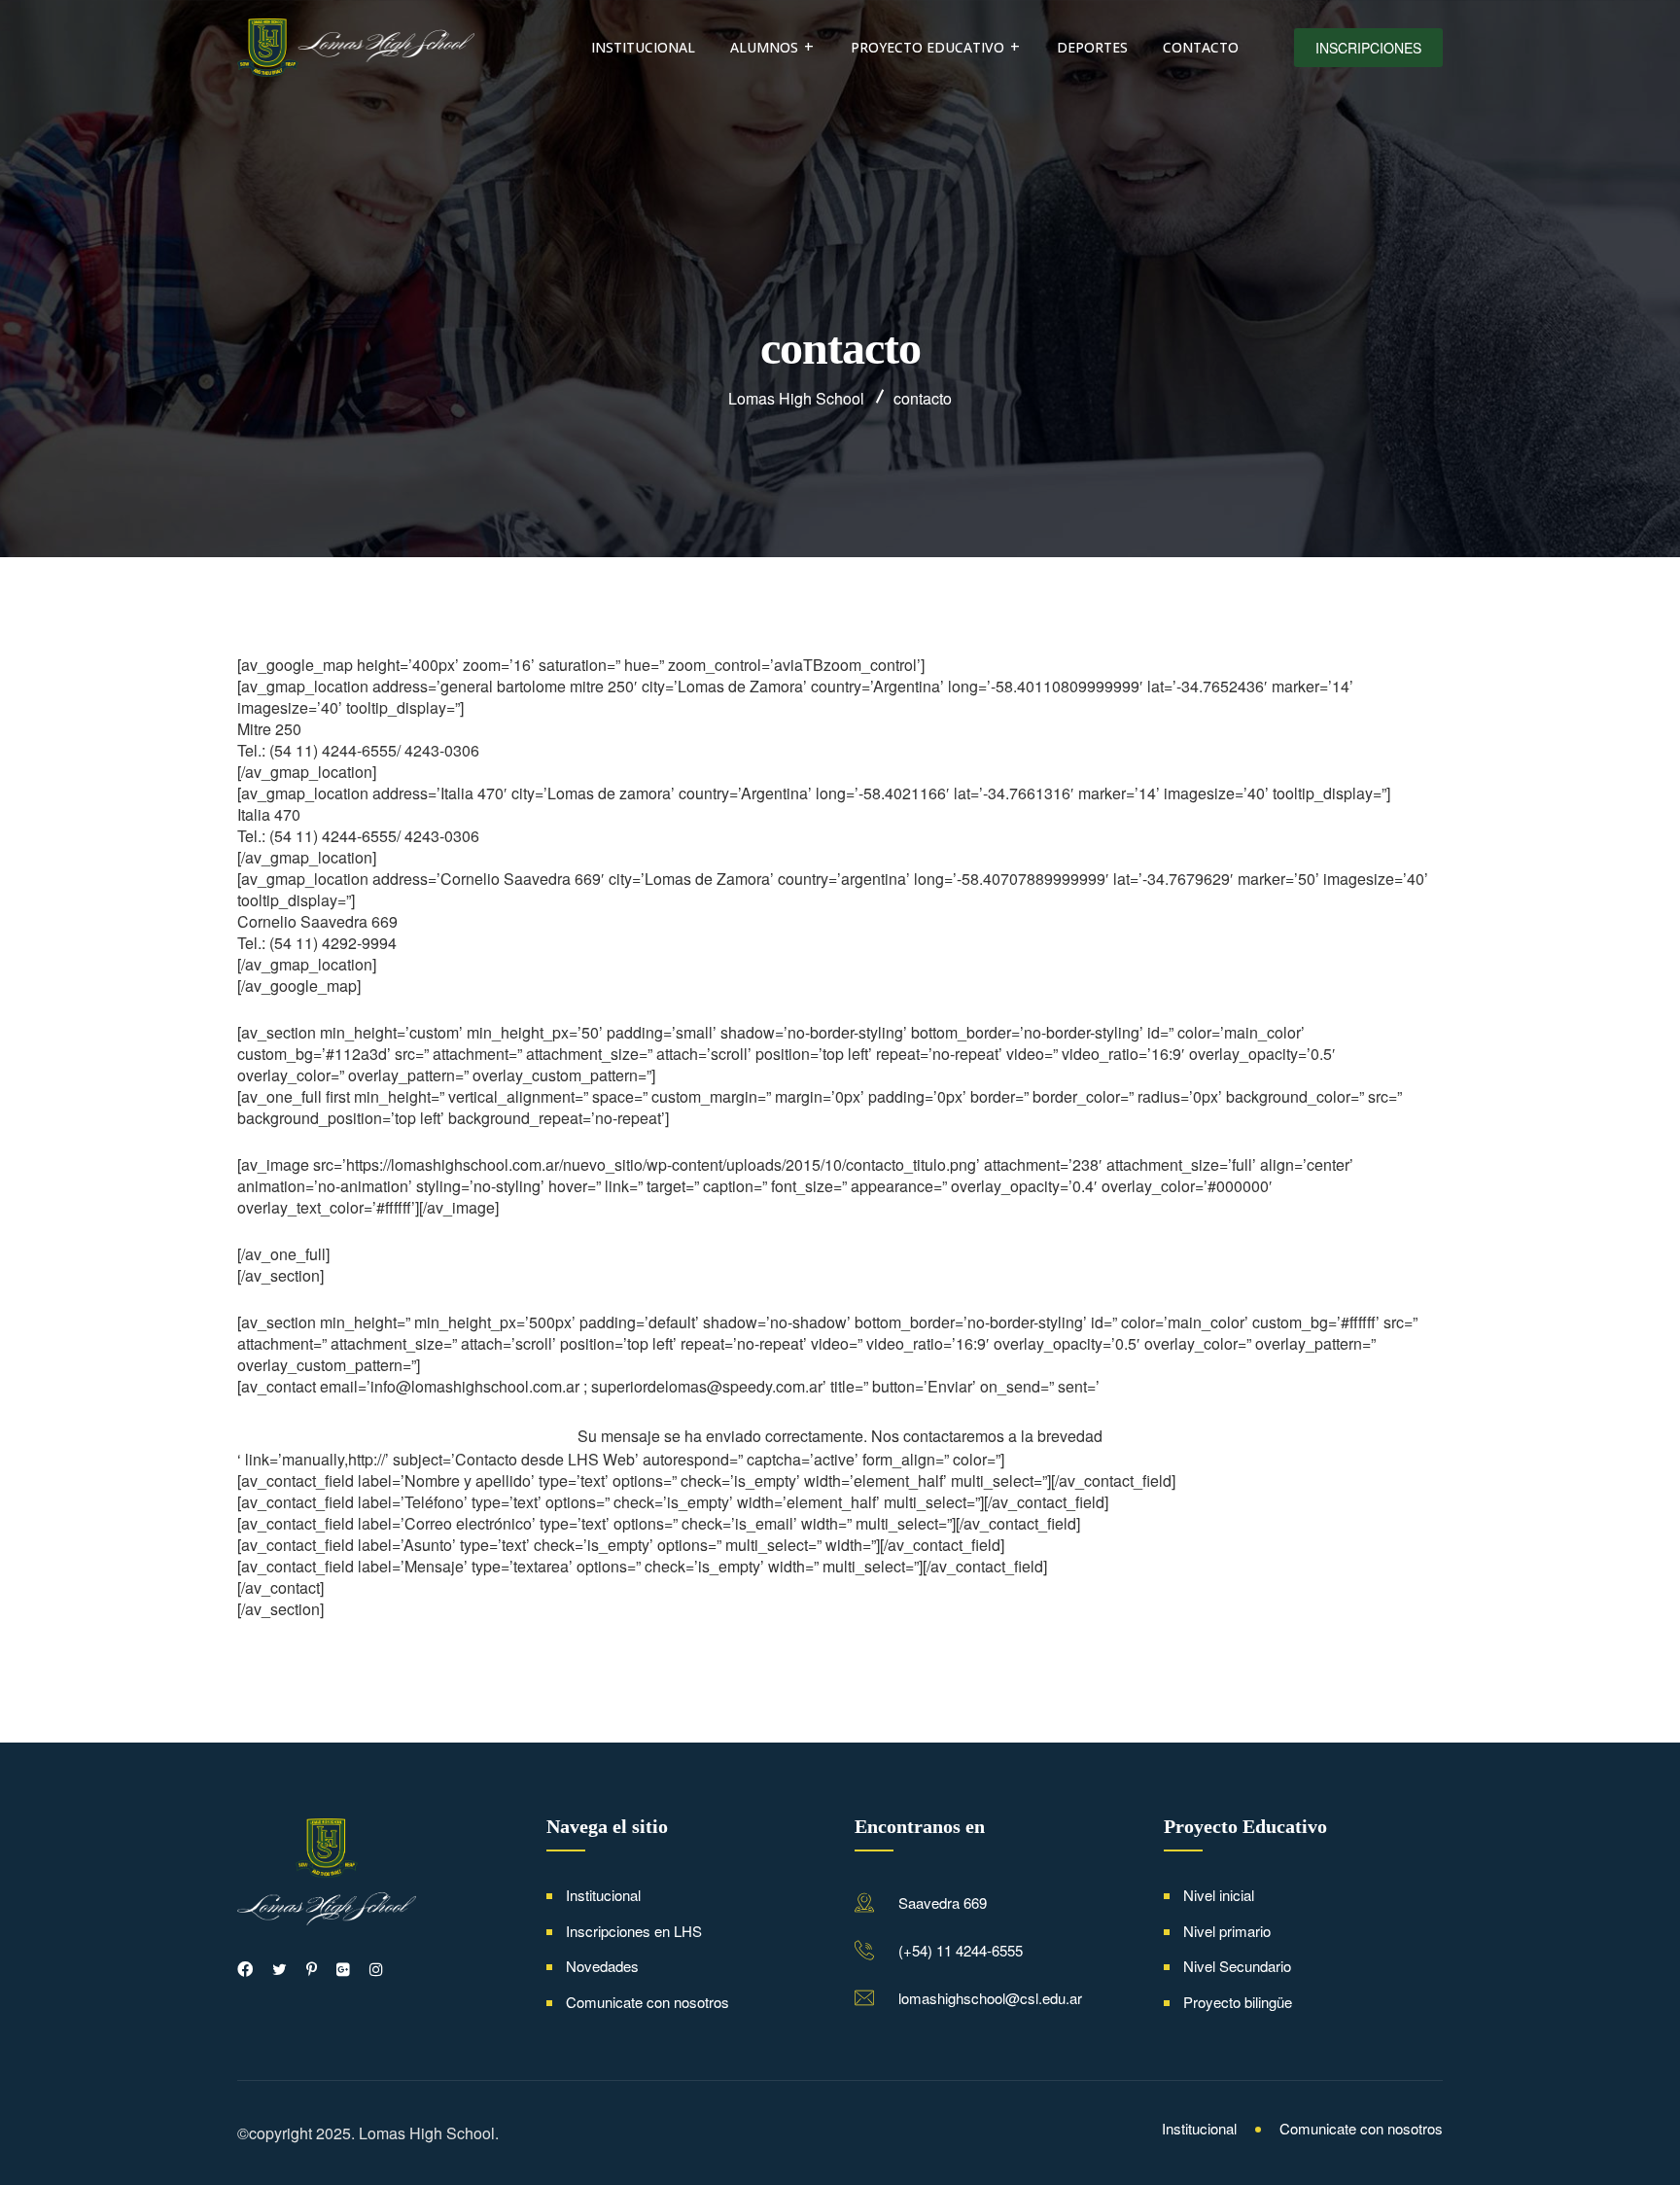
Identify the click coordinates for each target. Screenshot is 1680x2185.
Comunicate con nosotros (647, 2002)
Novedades (602, 1966)
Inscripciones (1368, 48)
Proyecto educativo (927, 47)
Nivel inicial (1219, 1895)
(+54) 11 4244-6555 (961, 1950)
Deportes (1092, 47)
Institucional (643, 47)
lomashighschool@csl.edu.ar (990, 1998)
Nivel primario (1227, 1931)
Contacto (1201, 47)
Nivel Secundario (1237, 1966)
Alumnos (764, 47)
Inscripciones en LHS (634, 1931)
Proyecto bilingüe (1238, 2002)
